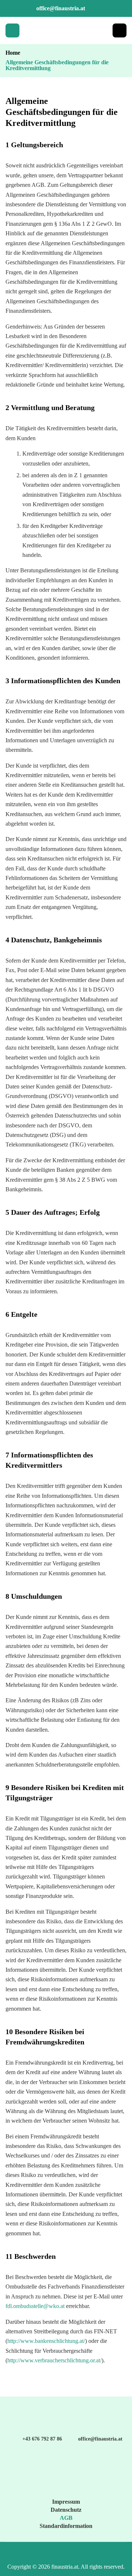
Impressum (66, 2502)
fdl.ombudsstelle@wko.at (35, 2306)
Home (13, 53)
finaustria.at (65, 2567)
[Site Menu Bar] (12, 30)
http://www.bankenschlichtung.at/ (46, 2341)
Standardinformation (66, 2526)
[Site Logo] (66, 30)
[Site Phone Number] (120, 30)
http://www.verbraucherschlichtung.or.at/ (54, 2360)
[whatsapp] (115, 2553)
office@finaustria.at (61, 8)
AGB (66, 2518)
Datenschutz (66, 2510)
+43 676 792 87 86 (42, 2439)
